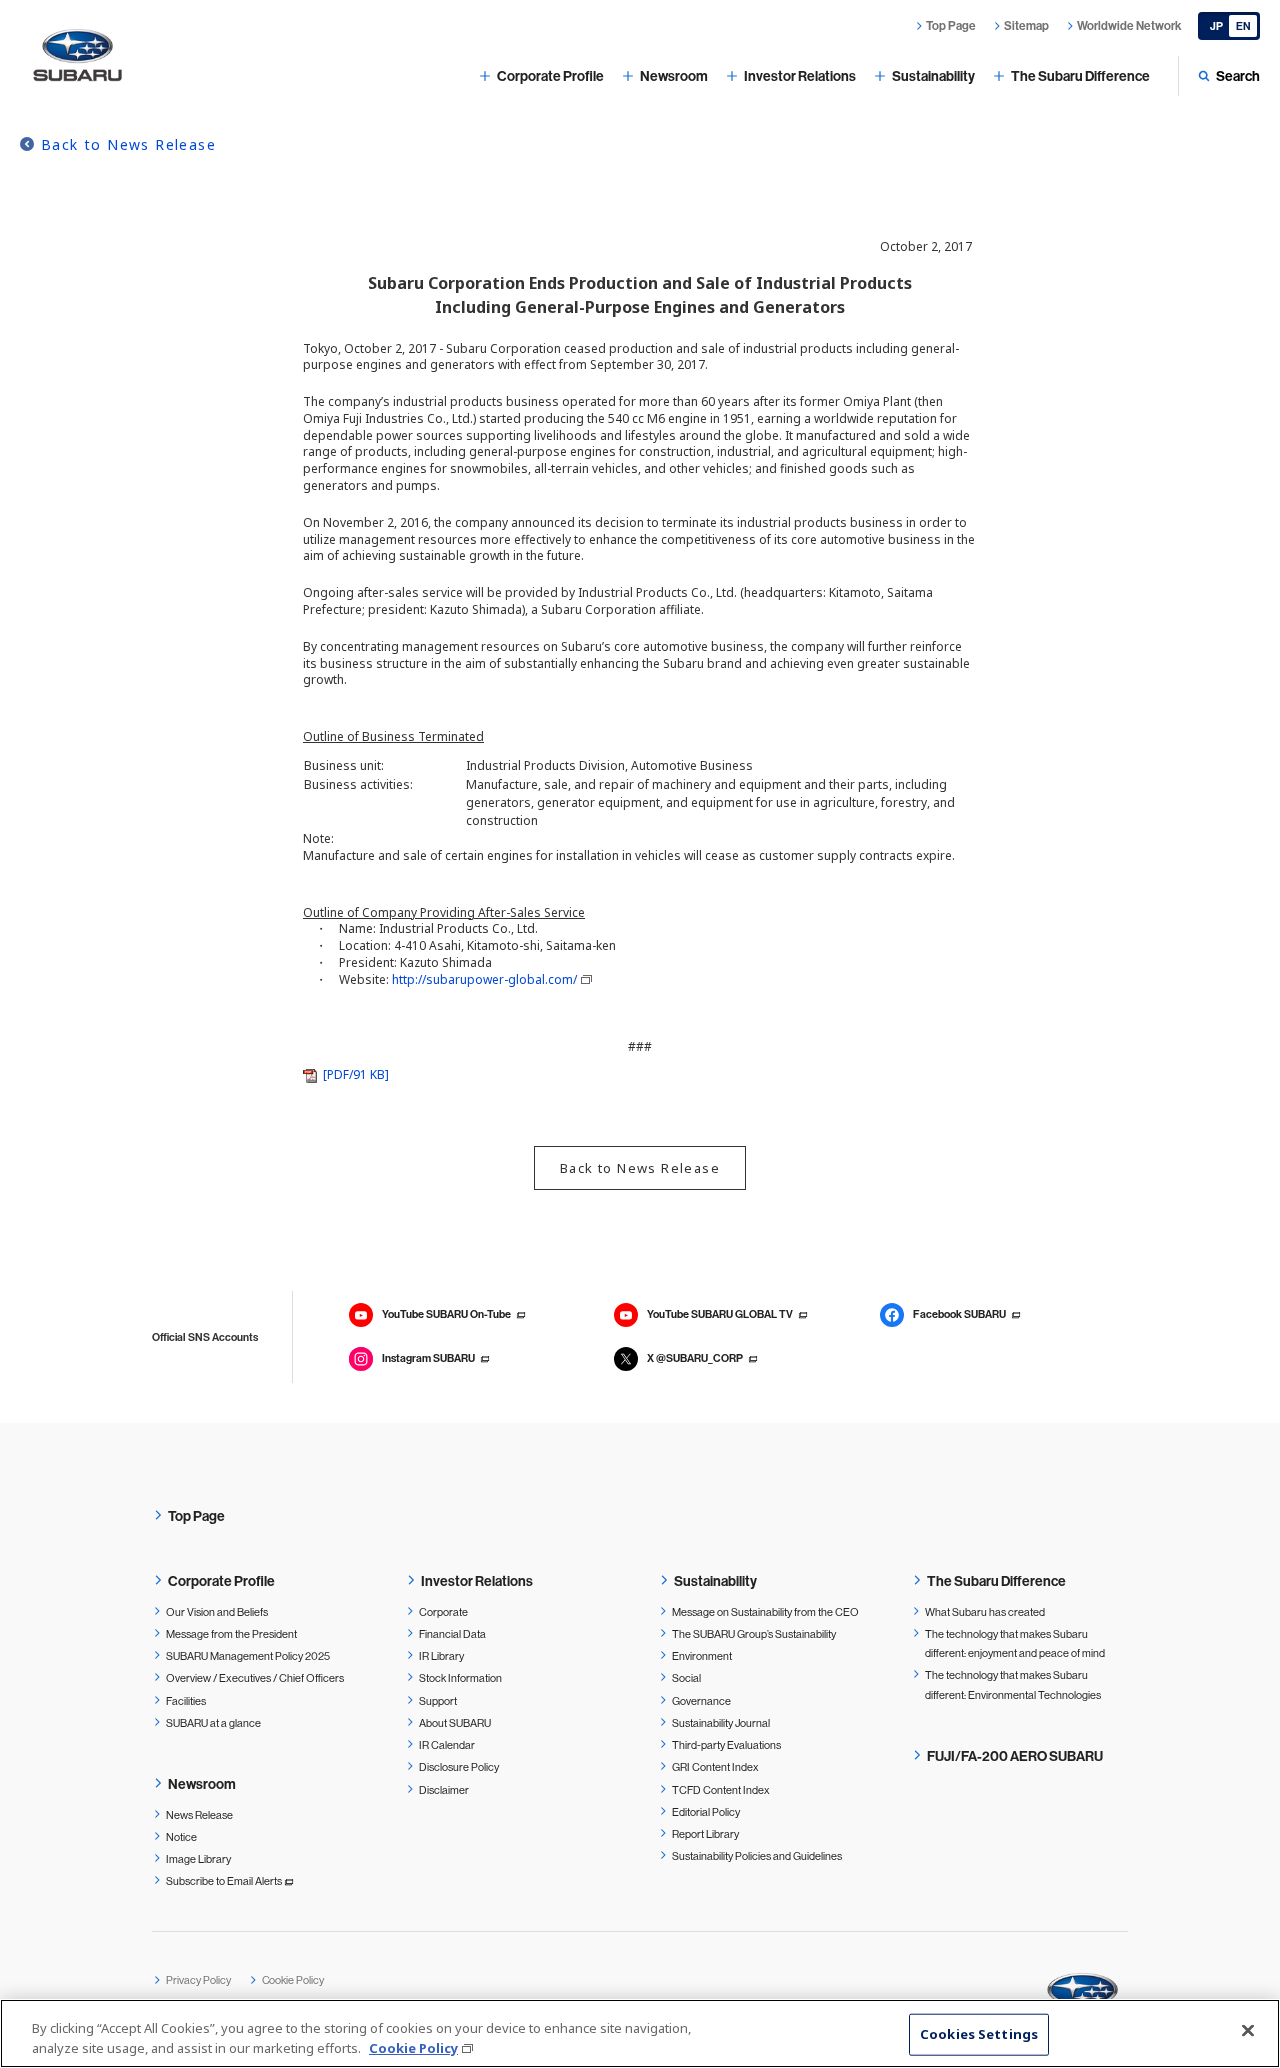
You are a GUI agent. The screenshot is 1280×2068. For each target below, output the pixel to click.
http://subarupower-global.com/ (484, 979)
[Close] (1248, 2031)
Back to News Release (128, 144)
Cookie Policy (413, 2047)
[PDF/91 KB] (356, 1074)
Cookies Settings (979, 2034)
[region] (640, 2033)
